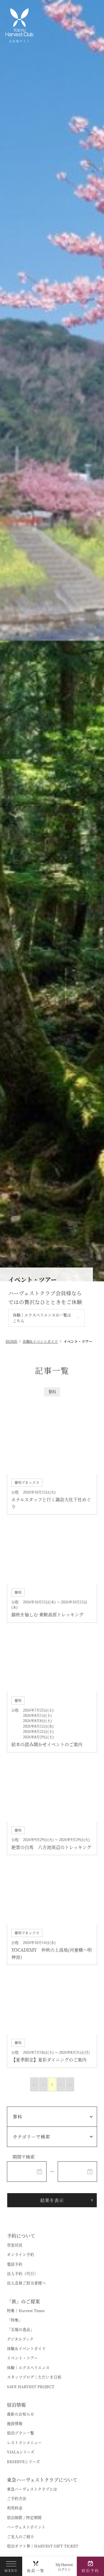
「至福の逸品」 (21, 2336)
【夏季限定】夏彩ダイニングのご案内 (49, 2066)
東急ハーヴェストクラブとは (32, 2495)
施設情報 (15, 2430)
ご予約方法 (17, 2505)
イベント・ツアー (22, 2364)
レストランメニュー (24, 2449)
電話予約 (15, 2271)
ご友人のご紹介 (21, 2543)
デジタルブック (20, 2346)
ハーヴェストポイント (26, 2533)
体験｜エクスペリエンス (28, 2374)
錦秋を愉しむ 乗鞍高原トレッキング (47, 1621)
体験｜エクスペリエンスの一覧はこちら (42, 1324)
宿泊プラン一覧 (21, 2439)
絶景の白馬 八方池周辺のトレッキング (51, 1854)
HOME (11, 1348)
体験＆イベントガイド (26, 2355)
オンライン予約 (21, 2261)
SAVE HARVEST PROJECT (31, 2393)
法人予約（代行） (22, 2280)
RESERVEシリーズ (23, 2468)
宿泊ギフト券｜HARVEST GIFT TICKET (43, 2552)
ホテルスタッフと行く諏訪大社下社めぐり (51, 1510)
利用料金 (15, 2514)
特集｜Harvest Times (26, 2317)
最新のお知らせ (21, 2421)
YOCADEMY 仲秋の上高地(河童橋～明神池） (52, 1960)
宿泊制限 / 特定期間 (24, 2524)
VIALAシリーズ (21, 2458)
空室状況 (15, 2252)
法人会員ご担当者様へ (26, 2289)
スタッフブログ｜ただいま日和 (34, 2383)
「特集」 (15, 2326)
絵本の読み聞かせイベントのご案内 (47, 1751)
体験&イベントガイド (40, 1348)
